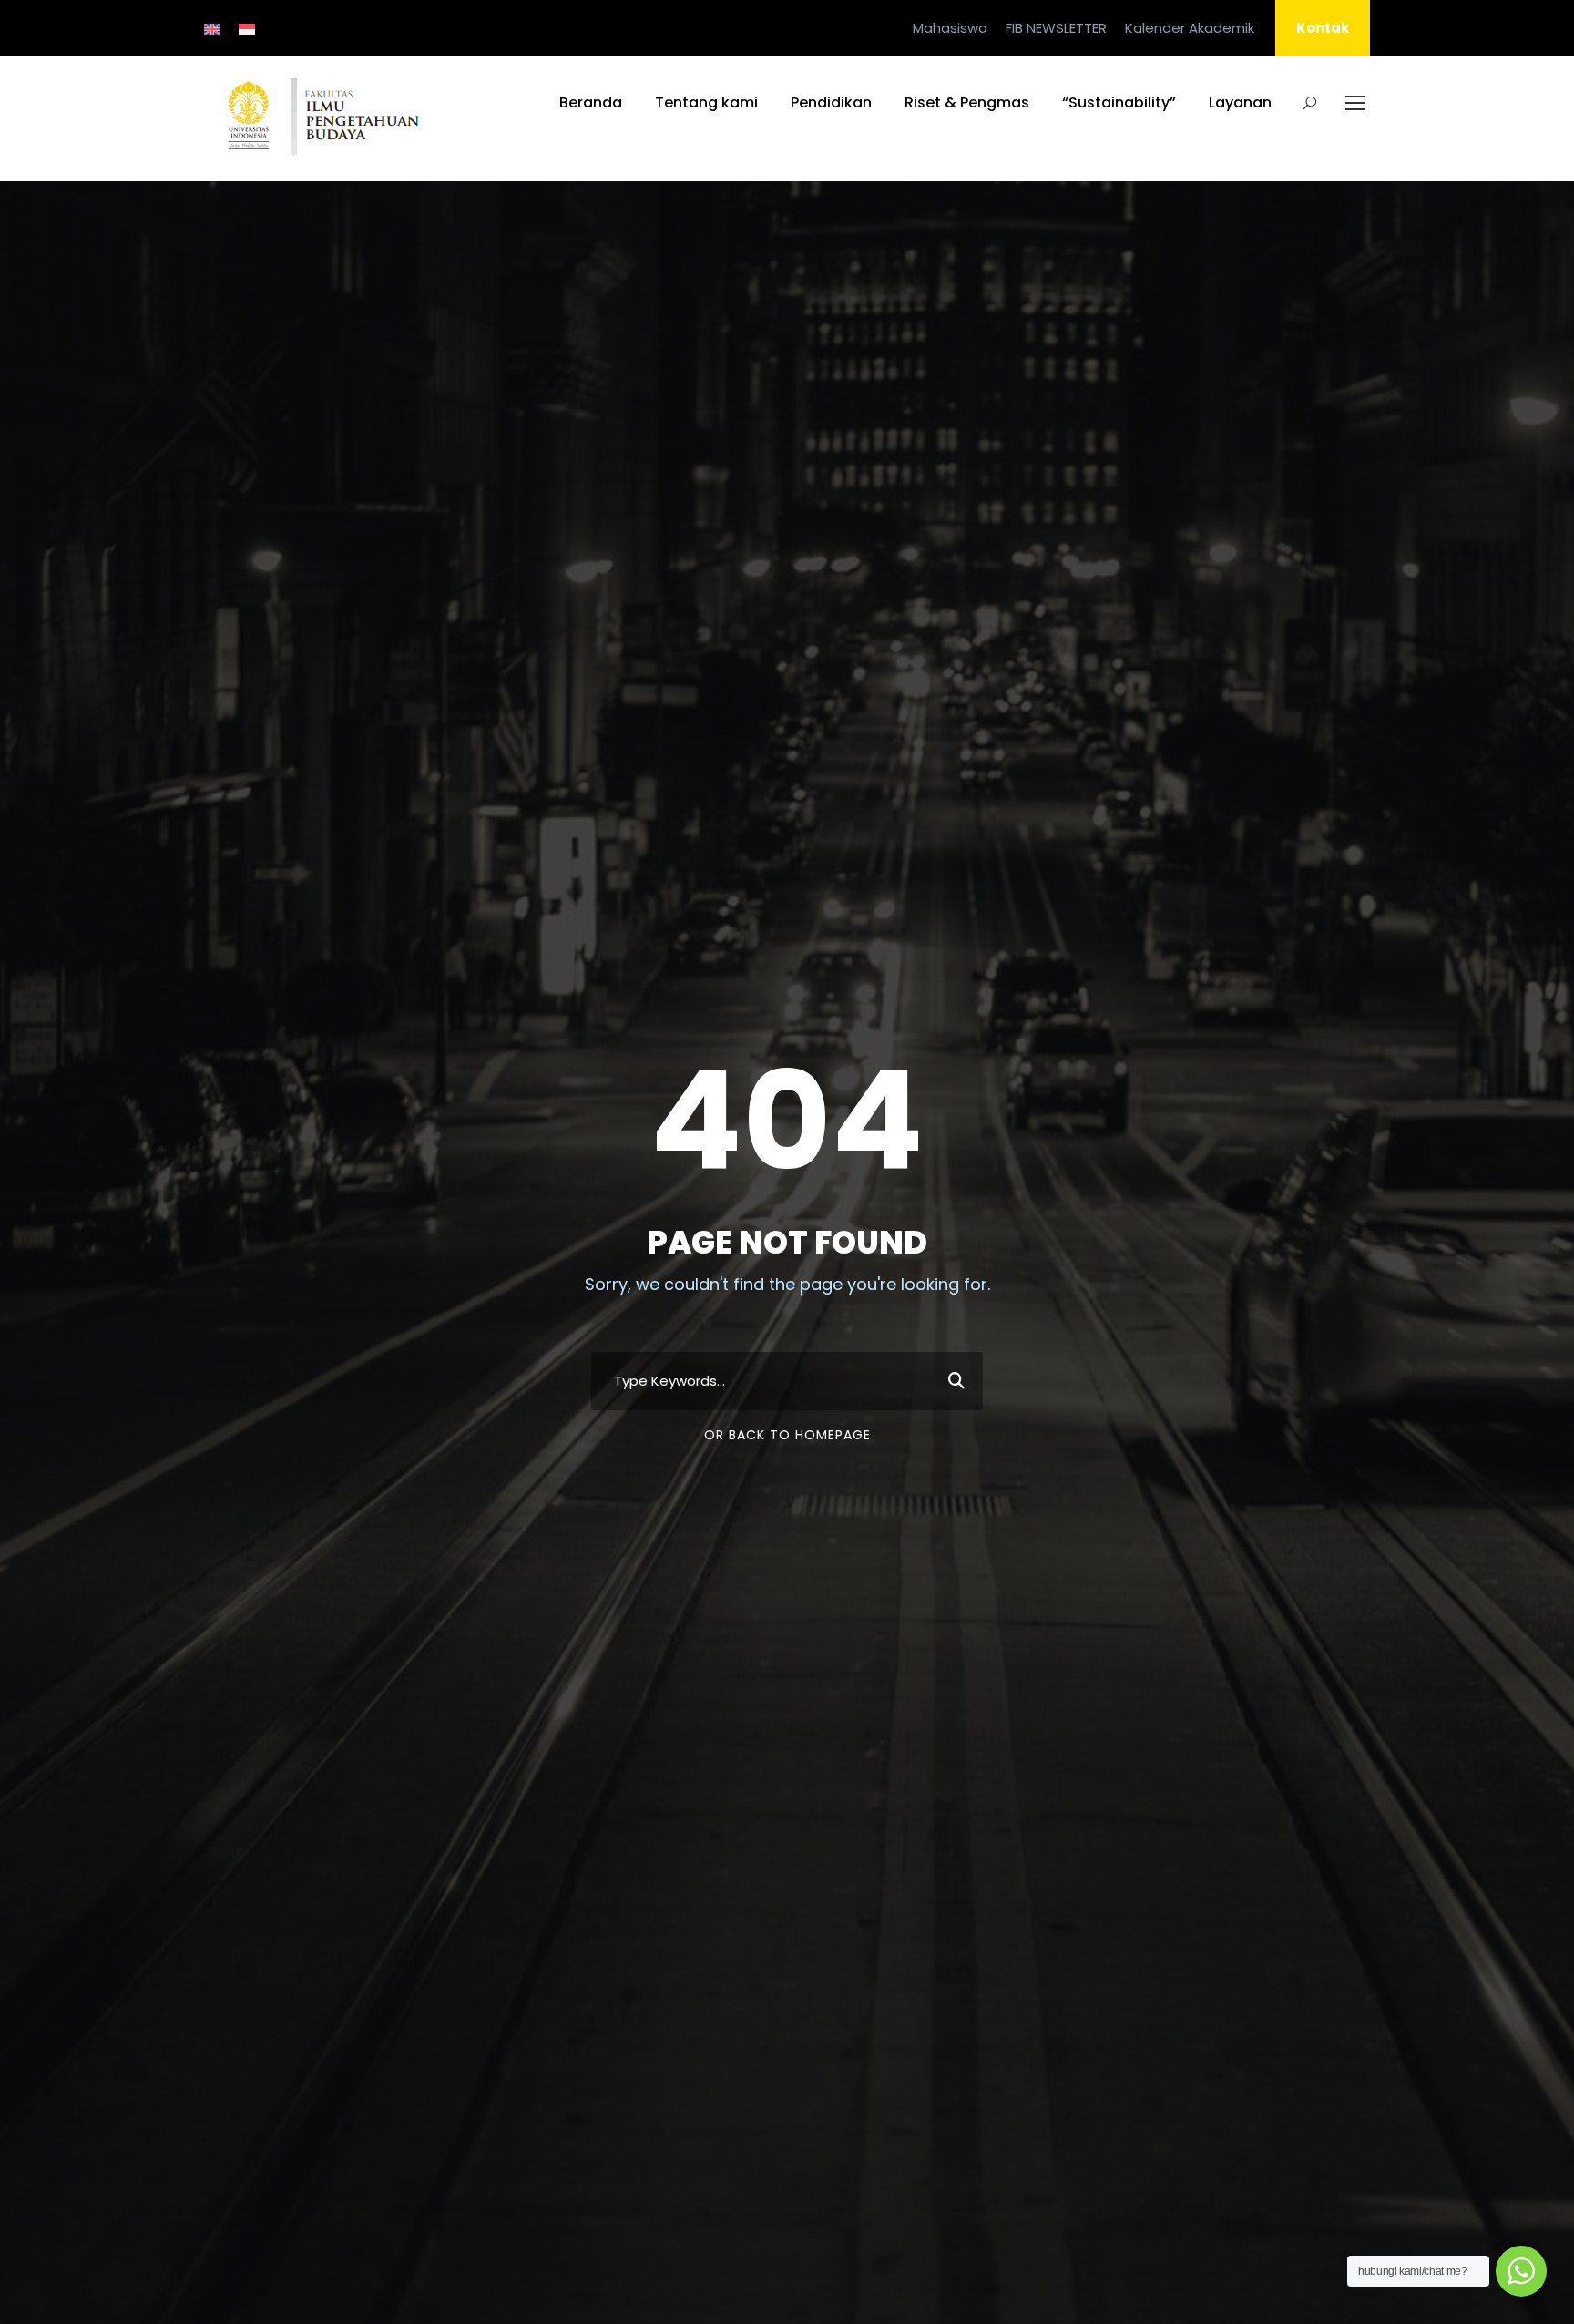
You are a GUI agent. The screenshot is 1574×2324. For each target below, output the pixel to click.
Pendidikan (831, 102)
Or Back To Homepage (787, 1435)
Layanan (1240, 102)
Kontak (1323, 28)
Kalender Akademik (1190, 28)
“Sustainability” (1119, 102)
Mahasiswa (950, 28)
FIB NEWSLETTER (1056, 28)
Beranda (591, 102)
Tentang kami (706, 102)
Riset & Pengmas (967, 102)
